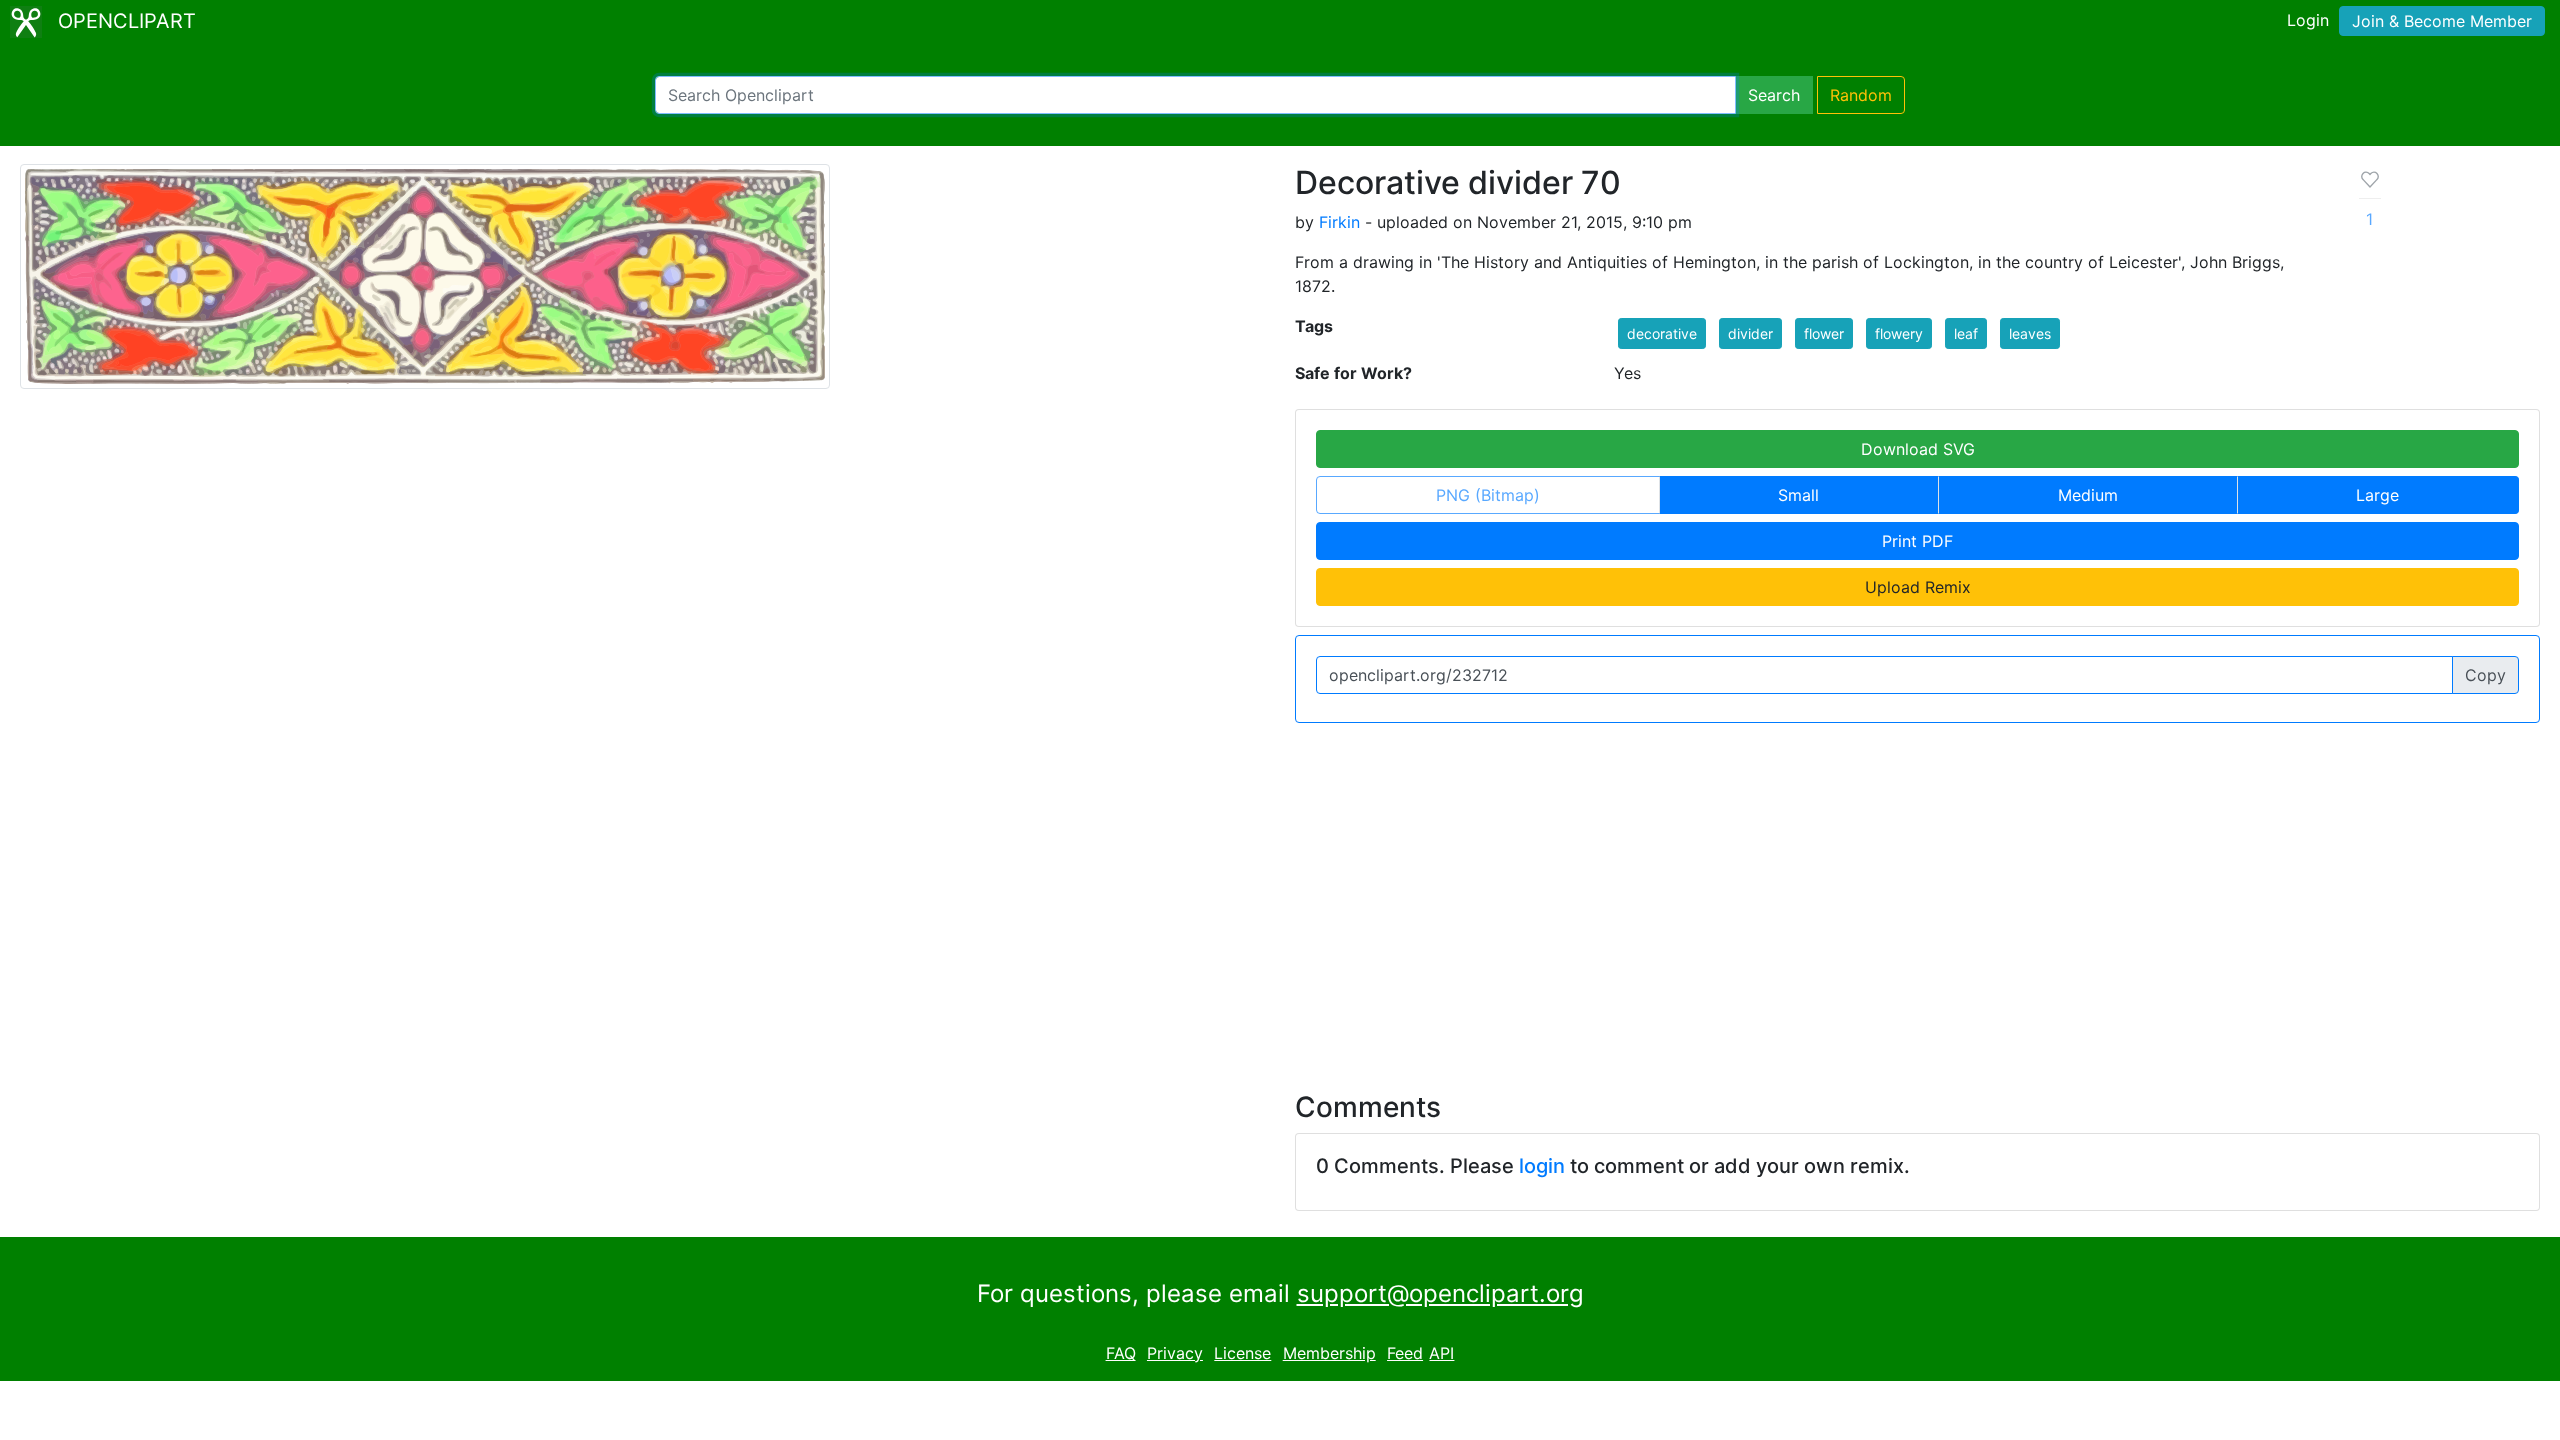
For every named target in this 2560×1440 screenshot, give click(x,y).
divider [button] (1750, 333)
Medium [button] (2088, 495)
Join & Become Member (2442, 21)
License (1242, 1353)
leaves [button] (2030, 333)
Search (1774, 95)
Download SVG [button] (1918, 449)
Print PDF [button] (1917, 541)
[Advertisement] (1280, 895)
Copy (2485, 675)
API (1441, 1353)
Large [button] (2377, 495)
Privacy (1175, 1353)
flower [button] (1824, 333)
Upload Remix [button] (1918, 587)
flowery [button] (1899, 333)
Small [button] (1798, 495)
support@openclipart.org (1440, 1293)
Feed (1405, 1353)
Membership (1329, 1353)
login (1542, 1166)
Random (1861, 95)
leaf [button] (1966, 333)
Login (2308, 20)
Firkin (1339, 222)
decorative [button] (1662, 333)
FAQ (1121, 1353)
